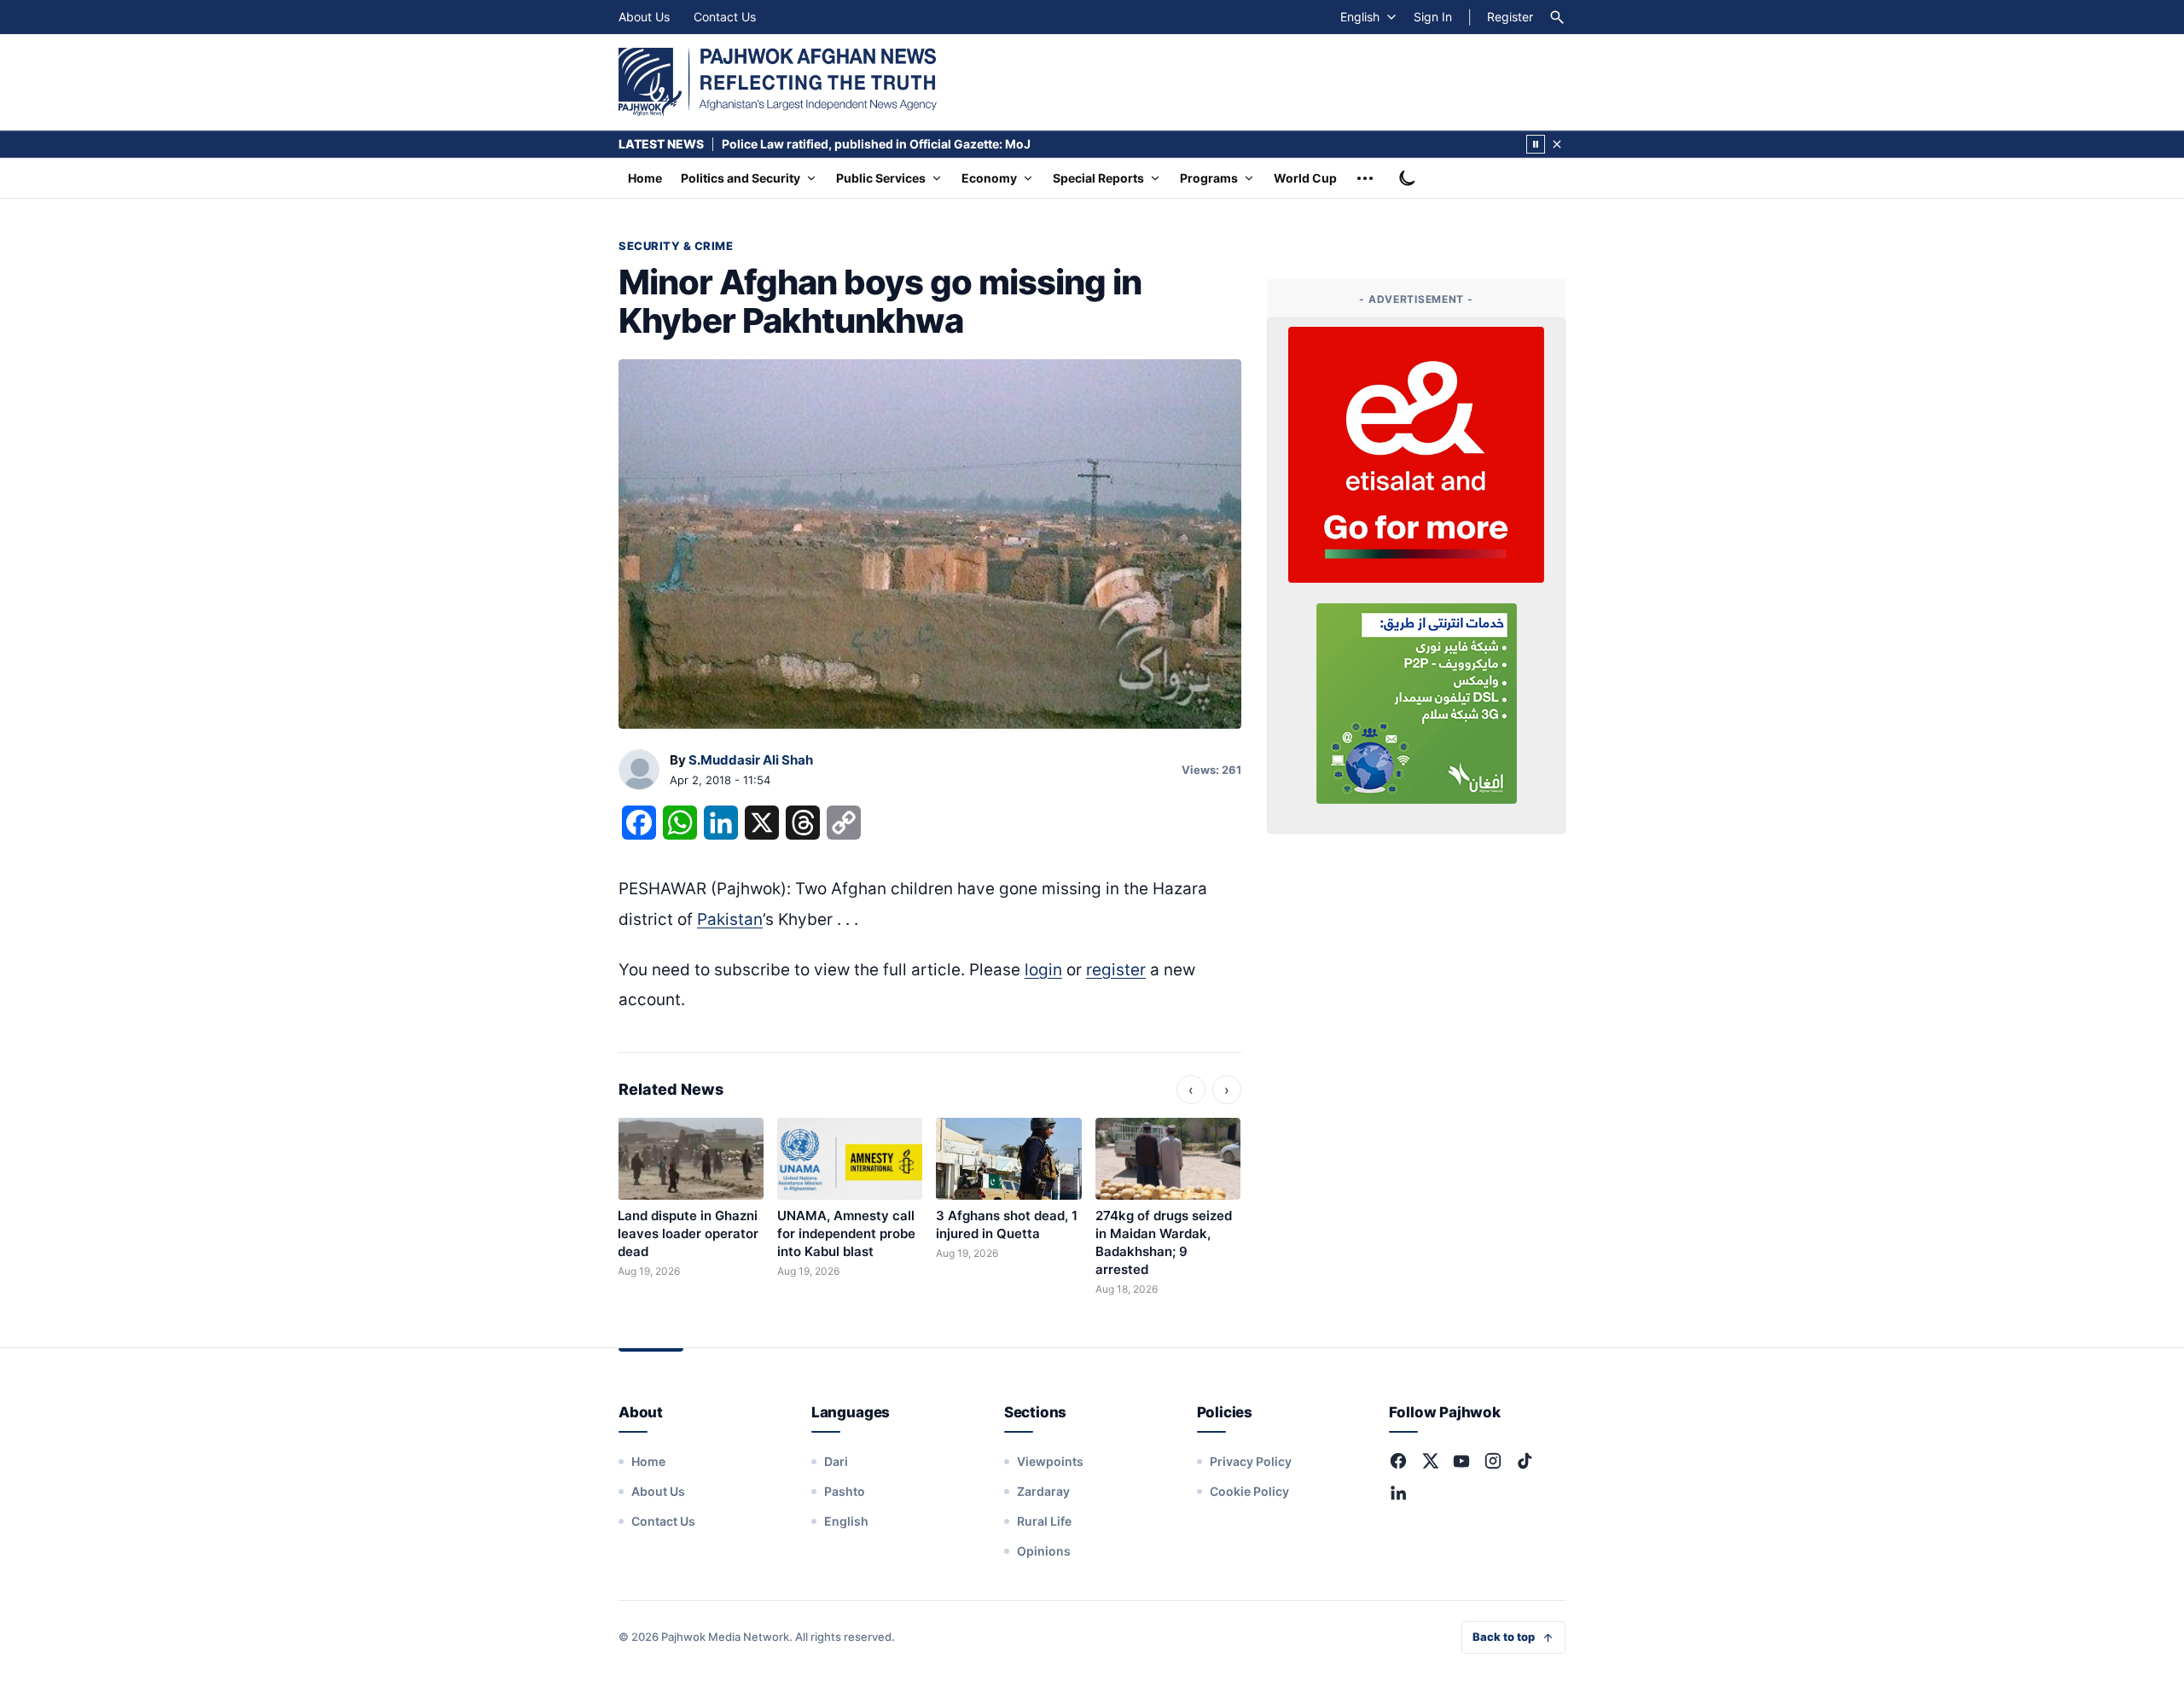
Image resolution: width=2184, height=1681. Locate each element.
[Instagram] (1493, 1461)
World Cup (1305, 178)
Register (1510, 17)
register (1116, 970)
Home (645, 178)
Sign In (1433, 17)
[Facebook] (1398, 1461)
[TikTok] (1525, 1461)
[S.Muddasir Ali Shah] (639, 771)
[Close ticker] (1557, 144)
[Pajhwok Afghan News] (778, 82)
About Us (644, 17)
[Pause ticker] (1536, 144)
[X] (1430, 1461)
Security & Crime (676, 246)
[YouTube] (1461, 1461)
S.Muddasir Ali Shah (751, 760)
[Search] (1557, 17)
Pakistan (730, 919)
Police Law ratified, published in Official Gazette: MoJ (876, 144)
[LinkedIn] (1398, 1492)
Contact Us (725, 17)
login (1043, 970)
